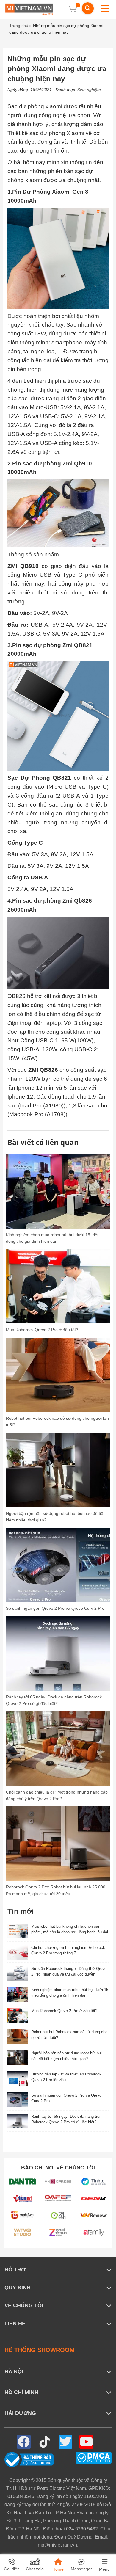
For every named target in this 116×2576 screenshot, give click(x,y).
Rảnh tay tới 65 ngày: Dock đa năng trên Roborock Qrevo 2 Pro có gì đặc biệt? (54, 1700)
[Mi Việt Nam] (29, 9)
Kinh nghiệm (89, 90)
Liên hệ (15, 2324)
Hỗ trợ (15, 2270)
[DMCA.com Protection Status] (94, 2457)
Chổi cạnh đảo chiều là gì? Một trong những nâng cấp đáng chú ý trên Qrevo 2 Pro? (57, 1795)
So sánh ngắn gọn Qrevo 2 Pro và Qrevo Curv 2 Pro (55, 1608)
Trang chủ (19, 26)
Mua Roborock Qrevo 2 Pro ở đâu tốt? (42, 1330)
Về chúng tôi (24, 2305)
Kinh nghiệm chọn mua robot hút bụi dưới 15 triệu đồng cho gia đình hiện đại (53, 1238)
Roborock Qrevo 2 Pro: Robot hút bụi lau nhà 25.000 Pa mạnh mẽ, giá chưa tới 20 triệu (56, 1890)
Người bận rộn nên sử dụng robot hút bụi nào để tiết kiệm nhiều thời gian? (55, 1517)
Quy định (18, 2288)
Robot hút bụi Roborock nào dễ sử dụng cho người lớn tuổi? (57, 1422)
